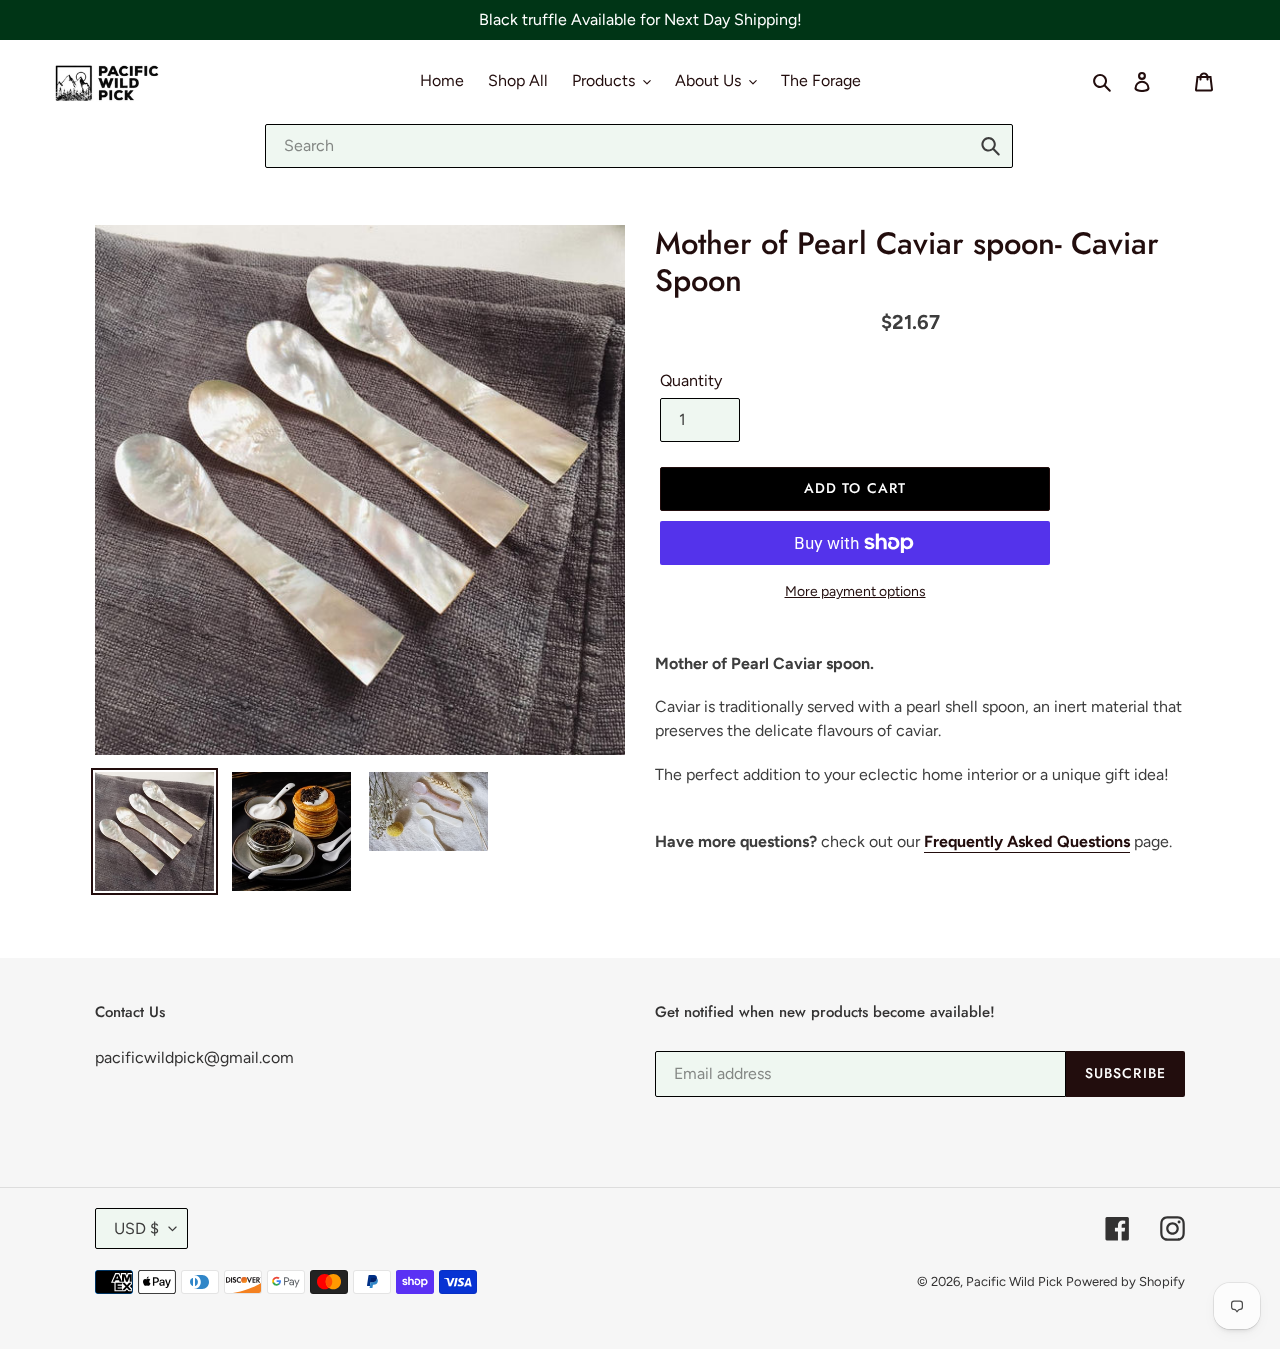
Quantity (691, 380)
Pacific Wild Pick (1014, 1281)
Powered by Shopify (1125, 1281)
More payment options (855, 591)
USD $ (136, 1228)
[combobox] (639, 146)
